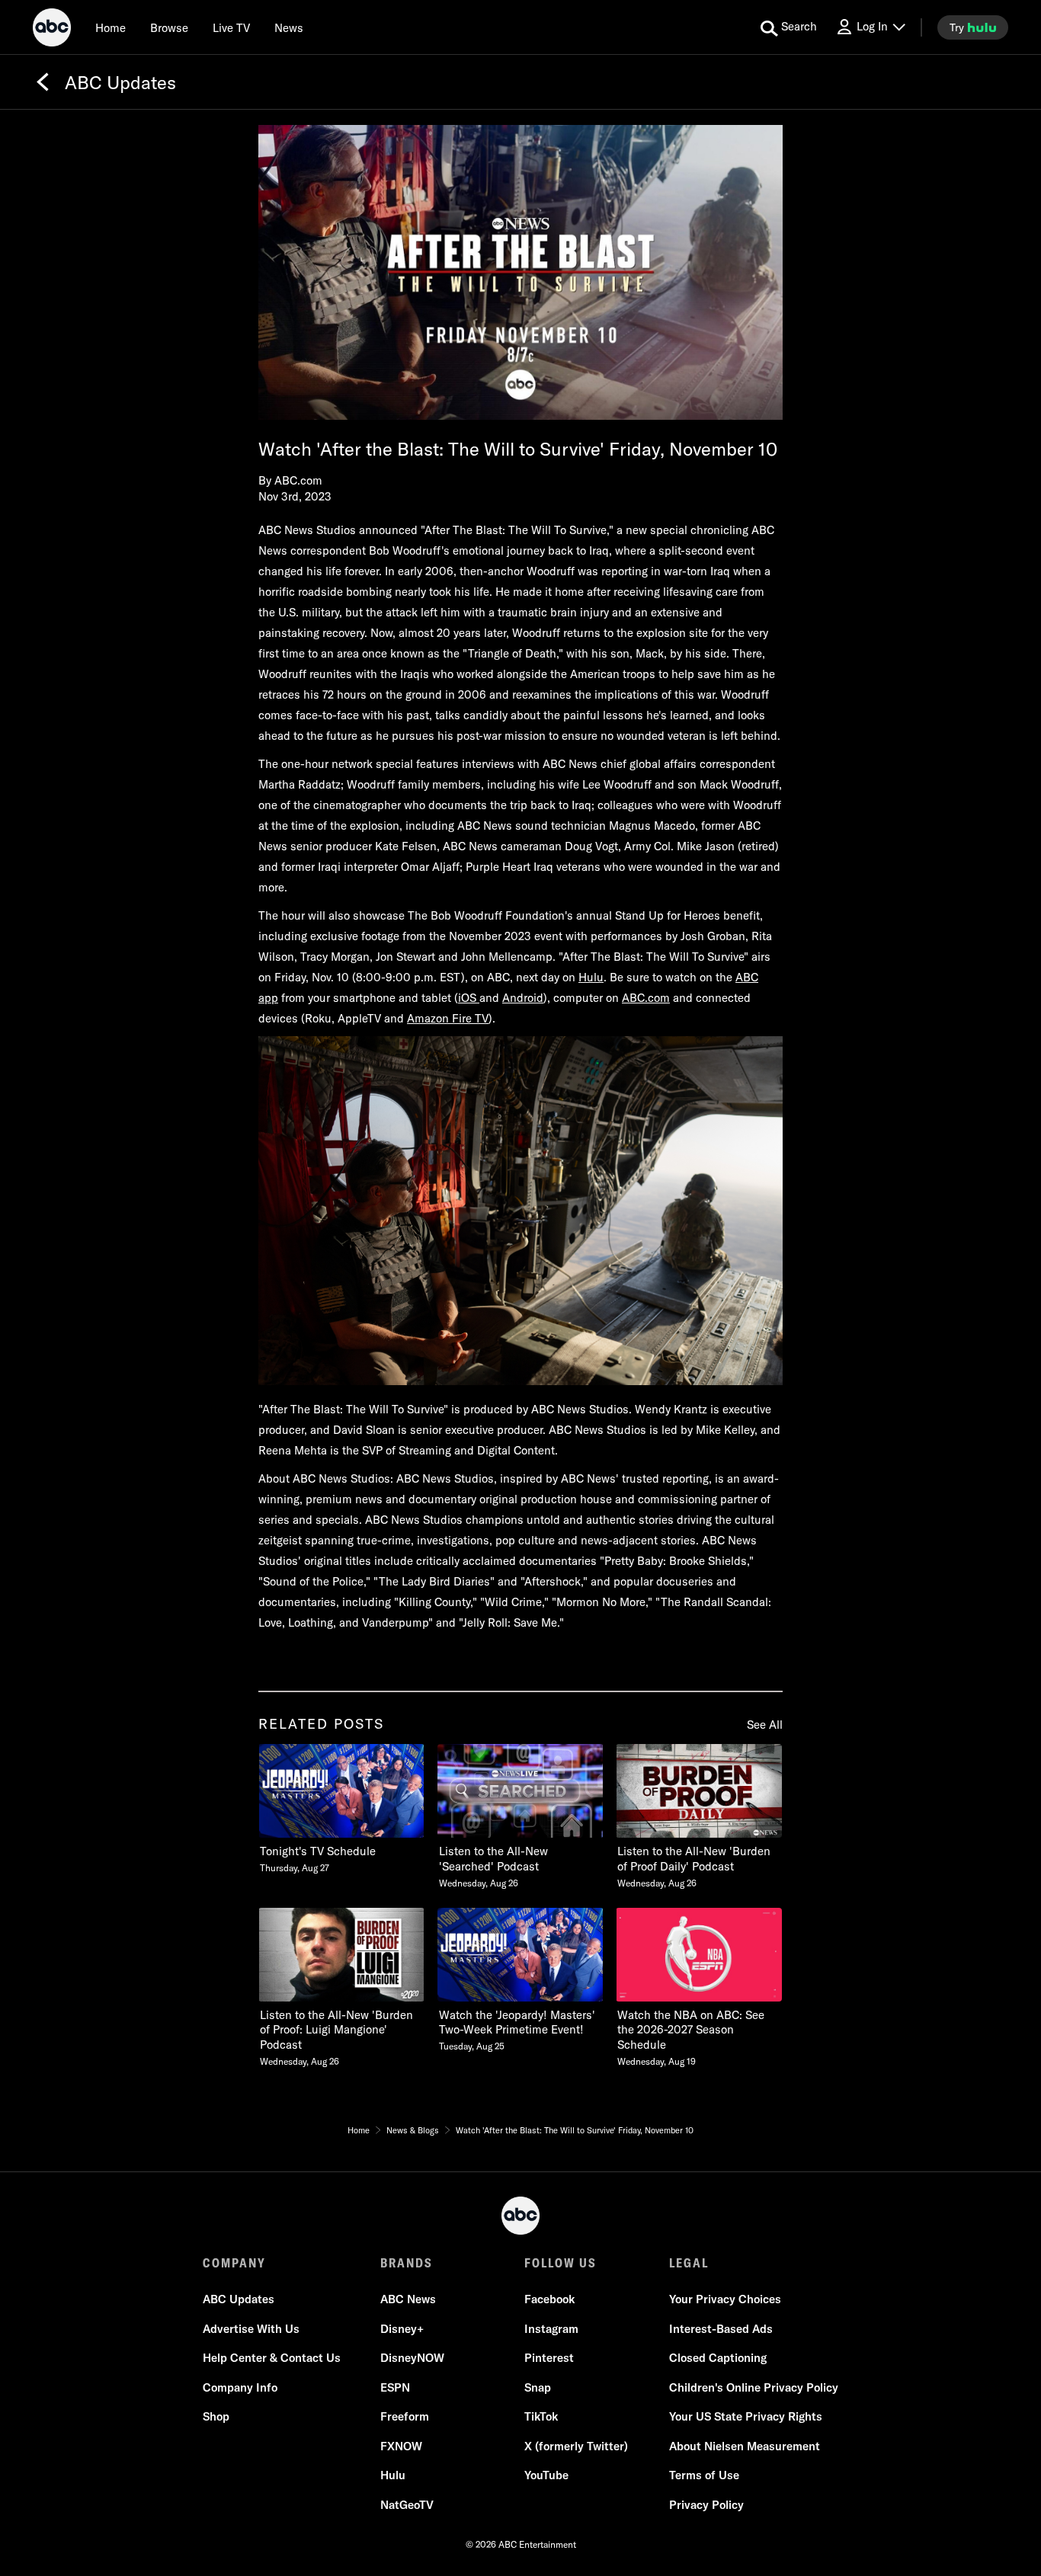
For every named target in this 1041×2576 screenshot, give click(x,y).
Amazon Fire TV (448, 1018)
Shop (216, 2416)
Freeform (405, 2416)
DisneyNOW (412, 2358)
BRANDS (407, 2263)
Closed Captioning (718, 2358)
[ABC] (52, 30)
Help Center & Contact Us (272, 2358)
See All (765, 1725)
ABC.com (646, 998)
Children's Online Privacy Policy (754, 2387)
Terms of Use (704, 2475)
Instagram (551, 2329)
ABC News (408, 2299)
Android (523, 998)
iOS (469, 998)
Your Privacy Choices (725, 2299)
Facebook (549, 2299)
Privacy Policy (706, 2505)
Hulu (591, 977)
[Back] (43, 82)
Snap (538, 2387)
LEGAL (689, 2263)
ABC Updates (239, 2299)
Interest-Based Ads (721, 2329)
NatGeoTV (407, 2505)
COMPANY (234, 2263)
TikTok (541, 2416)
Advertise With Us (251, 2329)
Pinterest (549, 2358)
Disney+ (402, 2329)
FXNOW (401, 2446)
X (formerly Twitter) (576, 2446)
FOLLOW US (561, 2263)
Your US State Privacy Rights (746, 2416)
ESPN (395, 2387)
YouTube (546, 2475)
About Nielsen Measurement (745, 2446)
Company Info (240, 2387)
